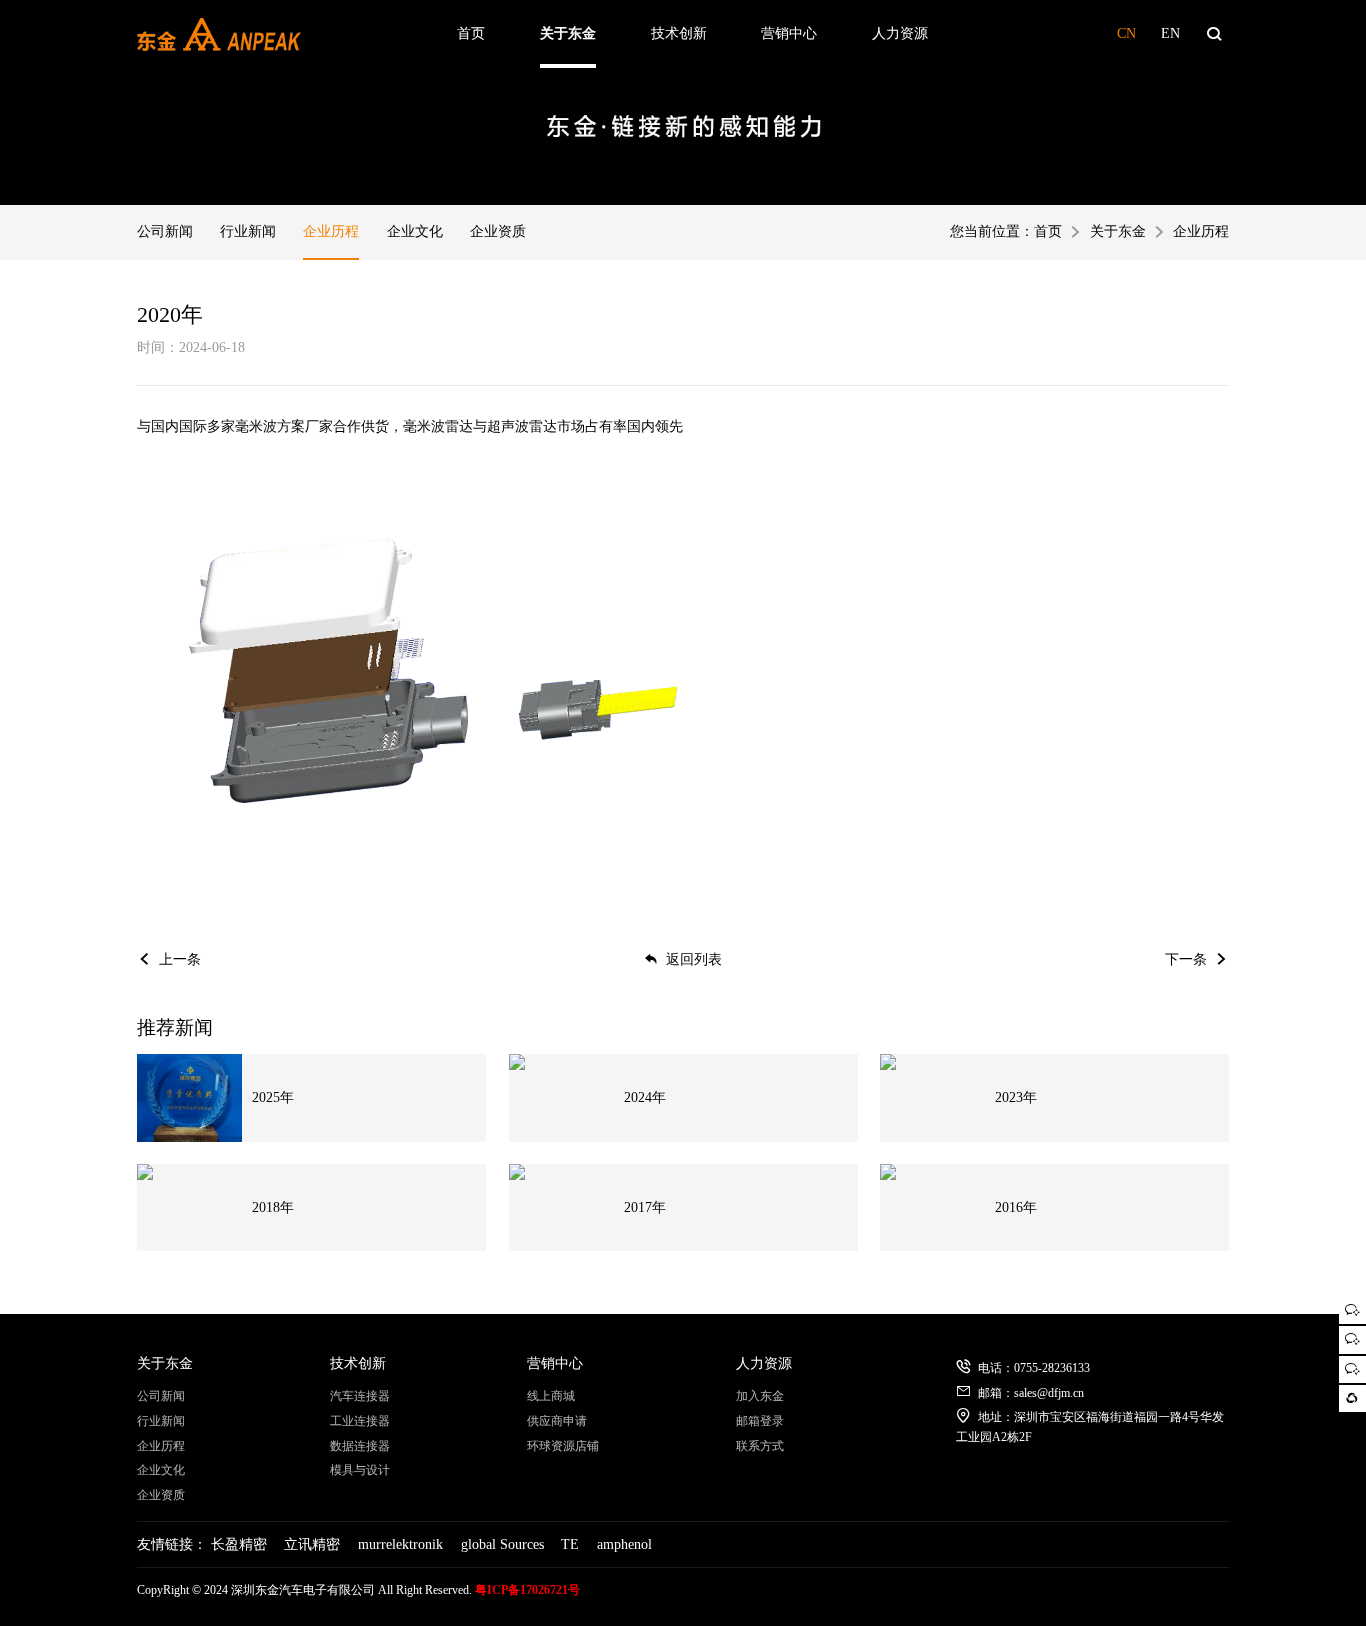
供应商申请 (557, 1421)
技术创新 (679, 33)
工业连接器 (360, 1421)
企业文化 (415, 231)
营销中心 (789, 33)
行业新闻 (248, 231)
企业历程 (331, 231)
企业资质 (498, 231)
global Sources (502, 1544)
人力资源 (900, 33)
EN (1170, 33)
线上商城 (551, 1396)
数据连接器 (360, 1446)
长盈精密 (239, 1544)
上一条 (180, 959)
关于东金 (568, 33)
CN (1126, 33)
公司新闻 (165, 231)
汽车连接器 (360, 1396)
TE (570, 1544)
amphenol (624, 1544)
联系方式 (760, 1446)
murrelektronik (400, 1544)
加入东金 (760, 1396)
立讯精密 (312, 1544)
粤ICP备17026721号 (527, 1590)
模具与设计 (360, 1470)
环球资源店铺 (563, 1446)
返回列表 (694, 959)
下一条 (1186, 959)
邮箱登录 (760, 1421)
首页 (471, 33)
